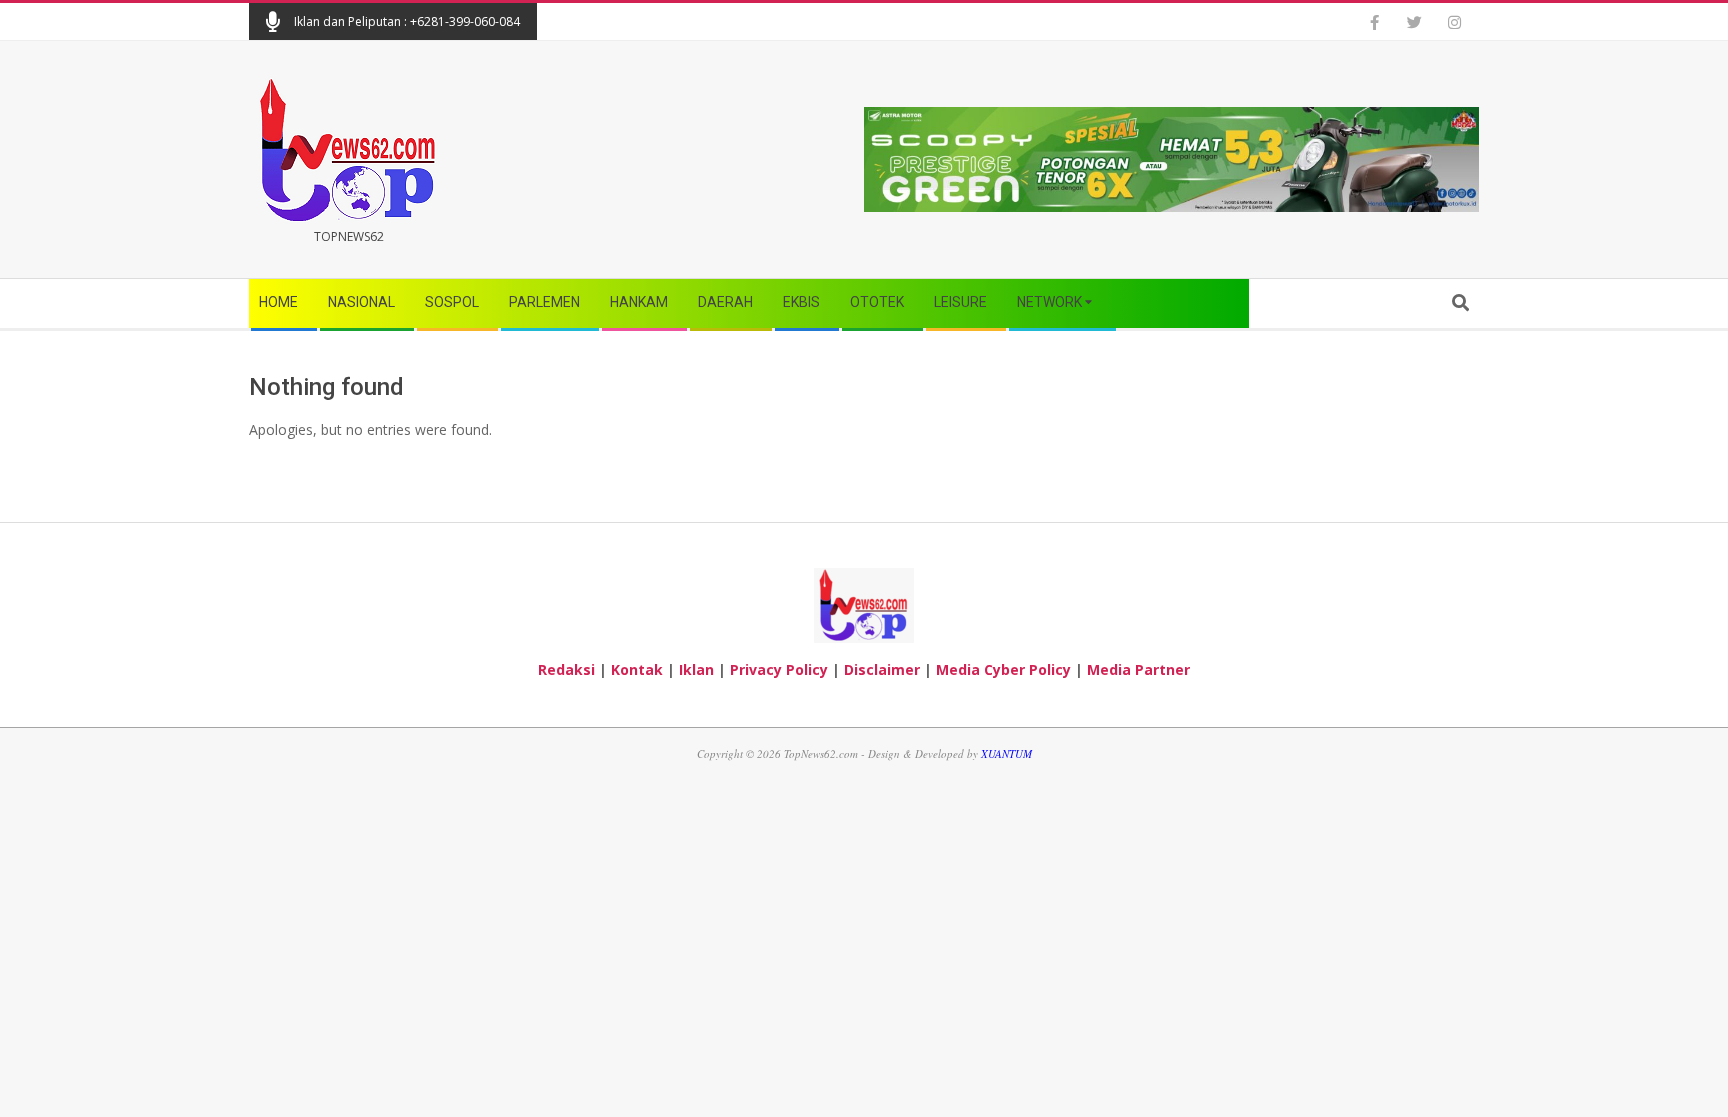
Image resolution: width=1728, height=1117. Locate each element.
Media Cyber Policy (1003, 669)
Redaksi (566, 669)
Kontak (637, 669)
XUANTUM (1006, 753)
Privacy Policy (779, 669)
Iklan (696, 669)
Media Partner (1138, 669)
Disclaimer (882, 669)
